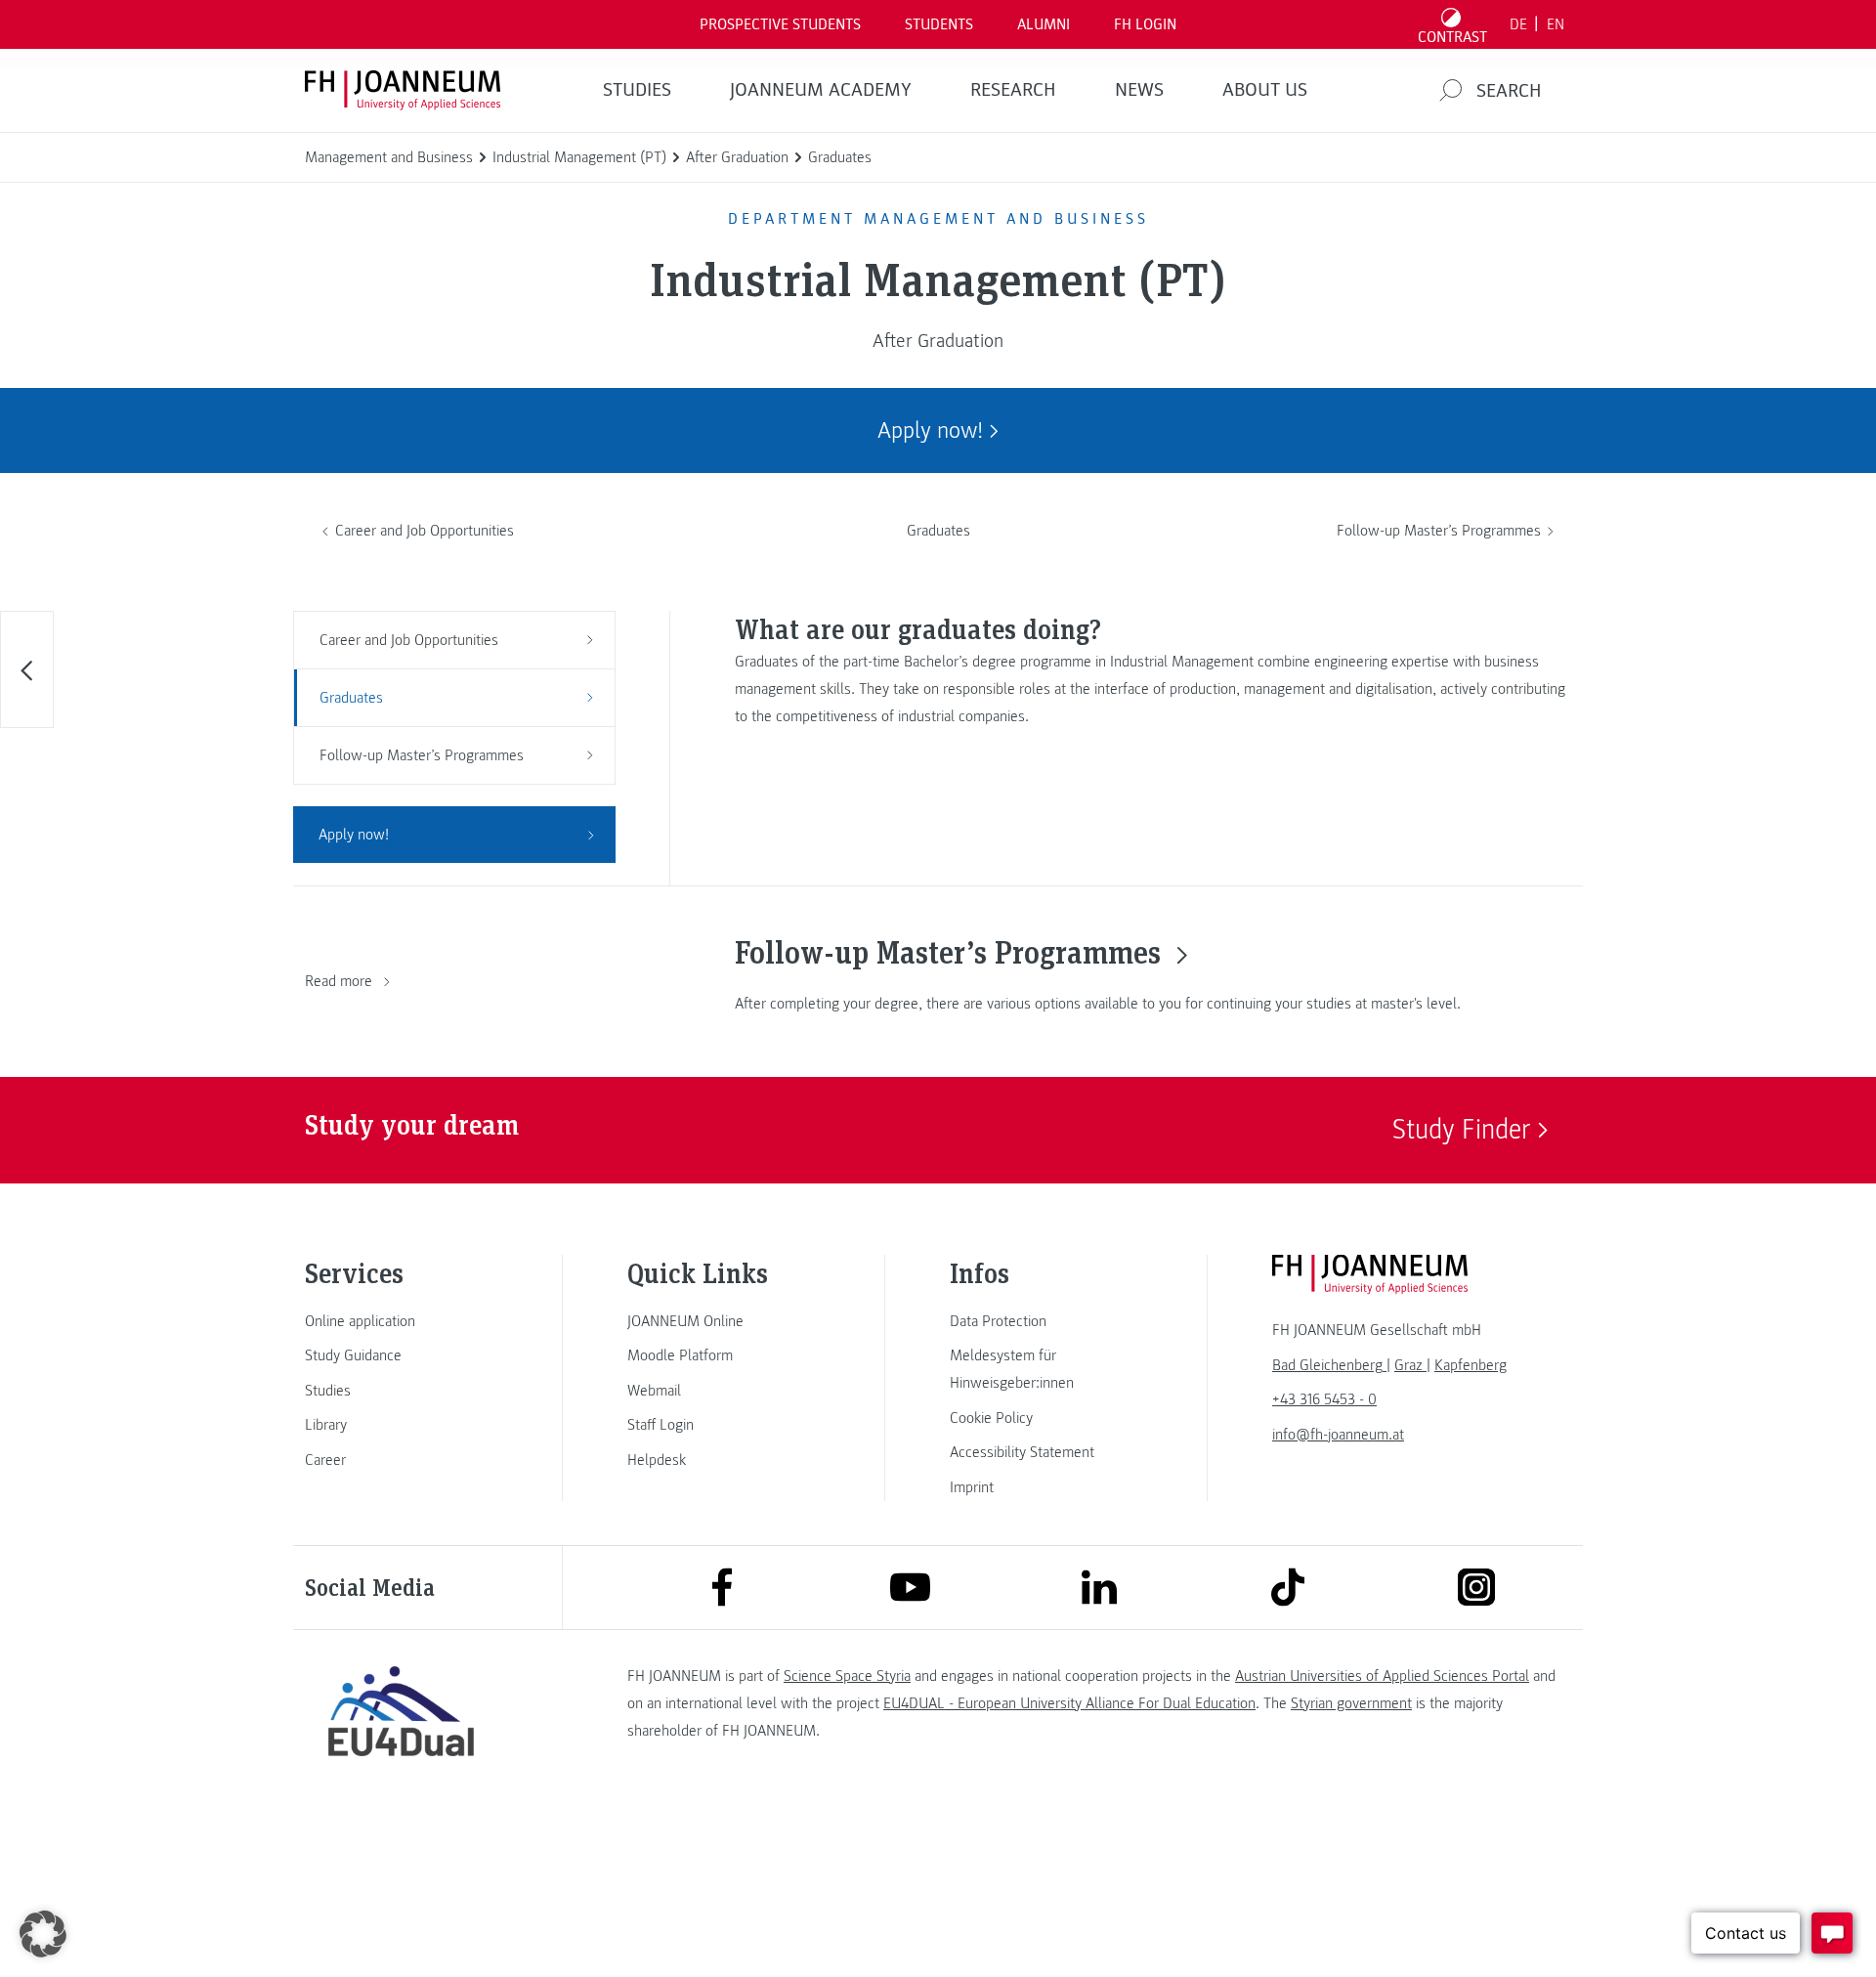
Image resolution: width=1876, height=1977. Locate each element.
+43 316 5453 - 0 (1324, 1399)
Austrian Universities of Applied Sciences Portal (1382, 1676)
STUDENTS (939, 24)
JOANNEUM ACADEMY (821, 90)
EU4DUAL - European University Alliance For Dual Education (1069, 1703)
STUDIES (637, 90)
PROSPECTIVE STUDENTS (780, 24)
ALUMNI (1044, 24)
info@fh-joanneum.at (1338, 1435)
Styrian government (1351, 1703)
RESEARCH (1013, 90)
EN (1556, 24)
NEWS (1139, 90)
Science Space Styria (847, 1676)
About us (1265, 90)
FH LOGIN (1145, 24)
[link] (401, 1321)
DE (1518, 24)
